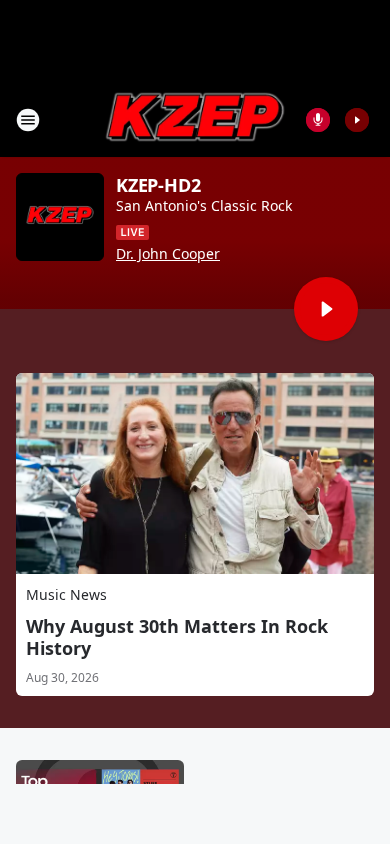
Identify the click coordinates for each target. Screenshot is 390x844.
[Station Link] (195, 119)
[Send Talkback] (318, 120)
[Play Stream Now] (357, 120)
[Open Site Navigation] (28, 120)
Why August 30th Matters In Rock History (177, 637)
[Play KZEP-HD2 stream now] (60, 217)
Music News (66, 594)
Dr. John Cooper (168, 254)
